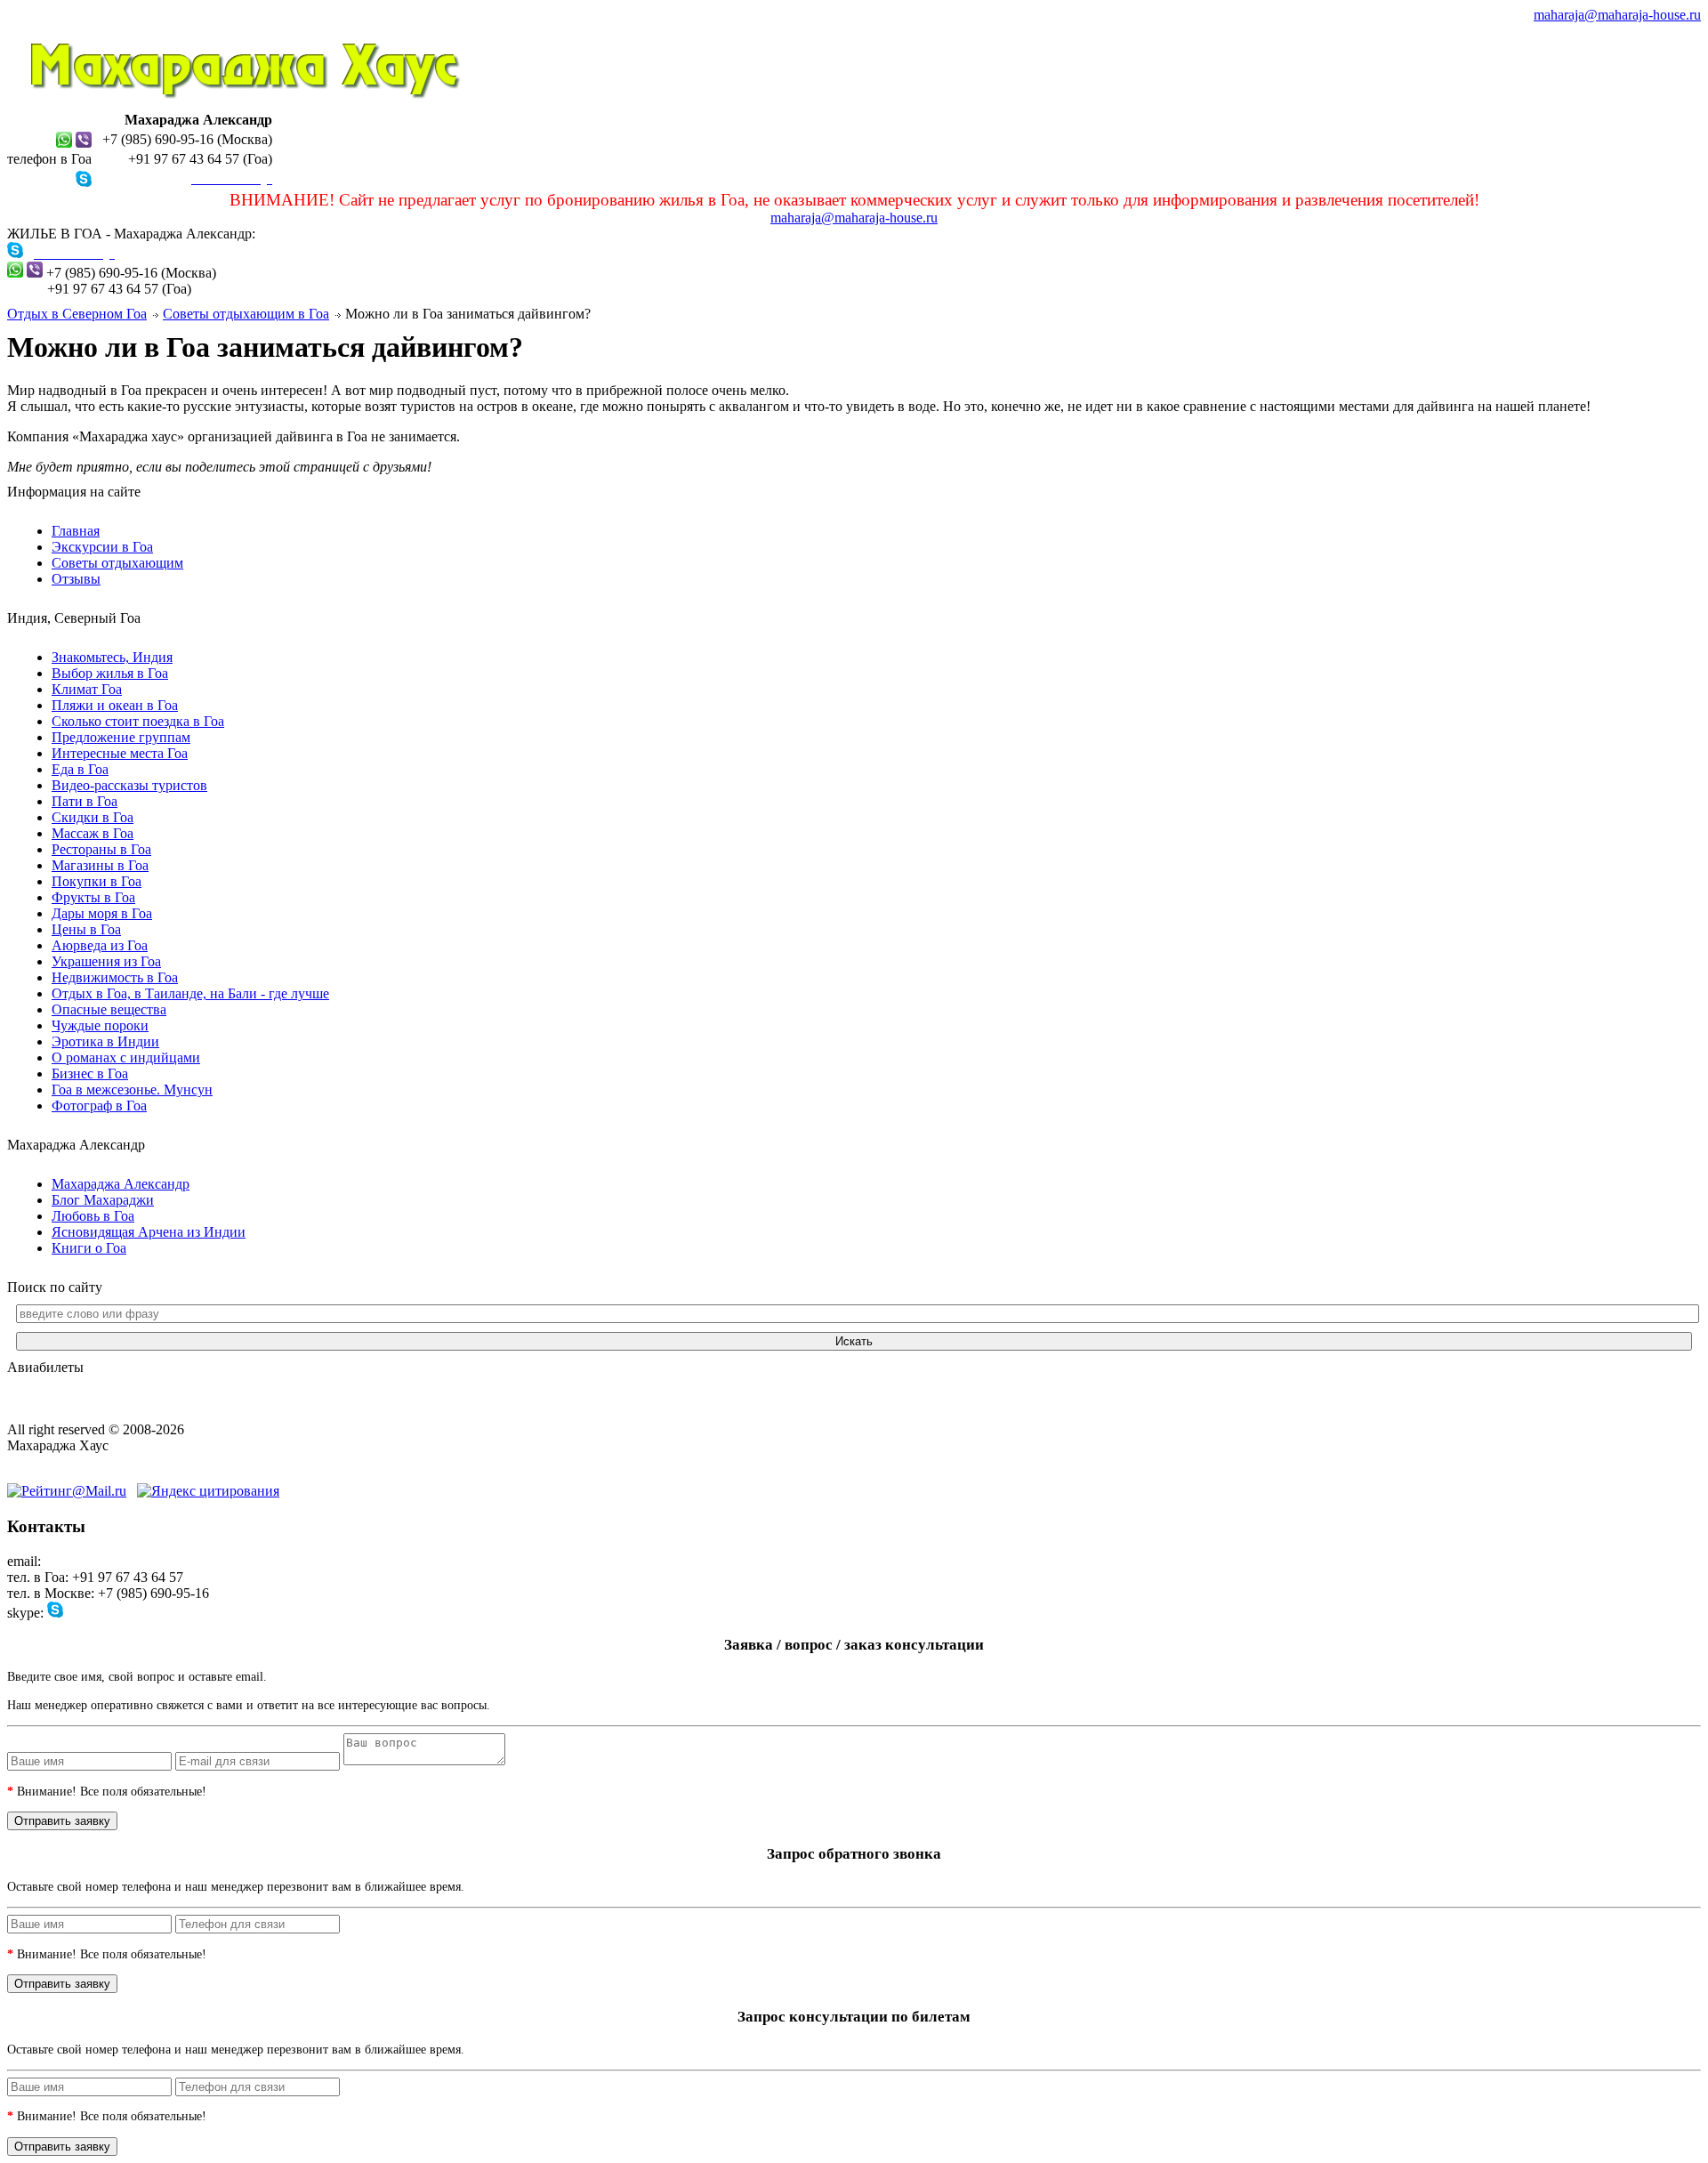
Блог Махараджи (103, 1200)
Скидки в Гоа (93, 817)
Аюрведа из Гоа (100, 945)
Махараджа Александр (121, 1184)
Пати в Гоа (85, 801)
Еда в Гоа (80, 769)
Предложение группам (121, 737)
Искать (854, 1341)
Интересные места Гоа (120, 753)
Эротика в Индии (105, 1041)
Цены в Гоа (86, 929)
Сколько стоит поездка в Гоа (138, 721)
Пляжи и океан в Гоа (115, 705)
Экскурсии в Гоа (102, 547)
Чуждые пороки (100, 1025)
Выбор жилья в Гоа (110, 673)
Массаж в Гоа (93, 833)
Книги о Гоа (89, 1248)
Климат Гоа (87, 689)
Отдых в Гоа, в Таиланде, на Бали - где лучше (190, 993)
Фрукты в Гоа (93, 897)
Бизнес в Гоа (90, 1073)
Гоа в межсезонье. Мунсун (132, 1090)
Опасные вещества (109, 1009)
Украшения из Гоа (106, 961)
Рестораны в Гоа (101, 849)
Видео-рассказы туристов (129, 785)
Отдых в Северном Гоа (77, 314)
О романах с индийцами (126, 1057)
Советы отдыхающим (117, 563)
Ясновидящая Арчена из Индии (149, 1232)
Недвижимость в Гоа (115, 977)
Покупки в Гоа (97, 881)
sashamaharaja (107, 1613)
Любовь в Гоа (93, 1216)
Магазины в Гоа (100, 865)
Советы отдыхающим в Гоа (246, 314)
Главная (76, 531)
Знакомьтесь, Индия (112, 657)
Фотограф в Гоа (99, 1106)
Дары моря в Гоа (102, 913)
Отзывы (76, 579)
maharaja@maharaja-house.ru (1617, 15)
